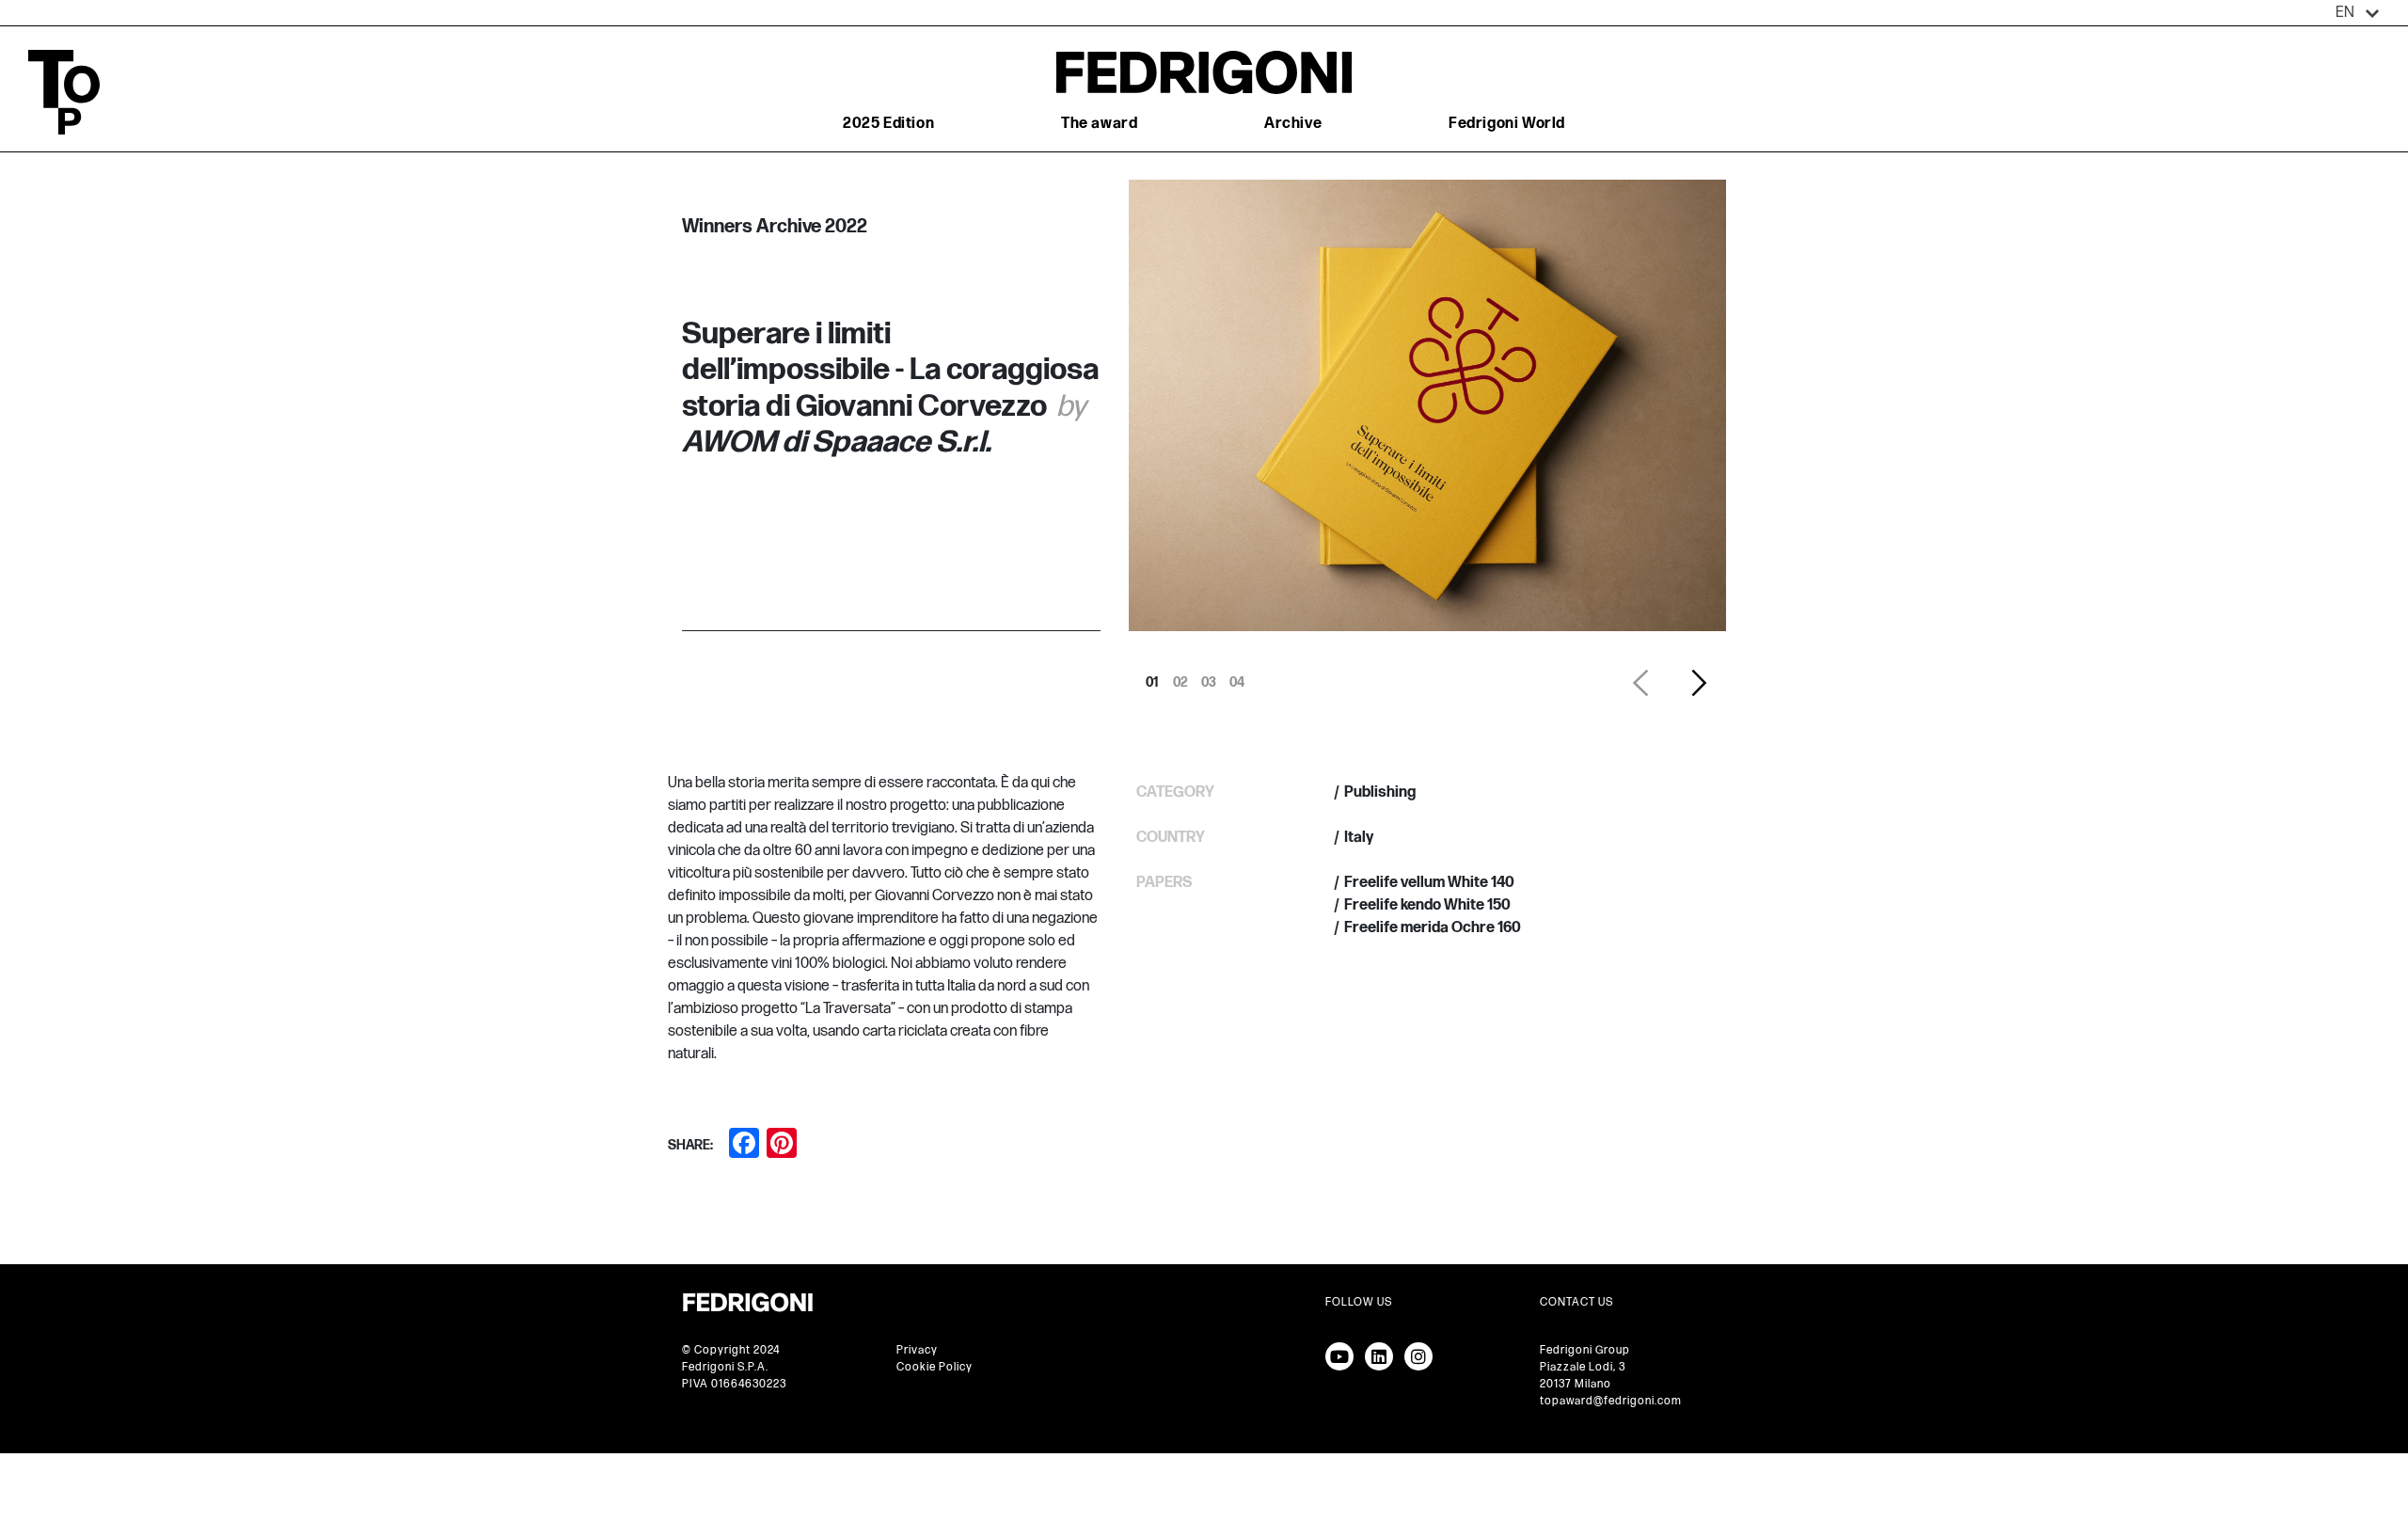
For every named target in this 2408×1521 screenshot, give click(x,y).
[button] (2358, 13)
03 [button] (1209, 677)
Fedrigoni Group (1585, 1350)
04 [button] (1237, 677)
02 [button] (1180, 677)
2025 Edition (888, 124)
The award (1099, 124)
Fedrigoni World (1507, 124)
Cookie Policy (935, 1367)
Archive (1293, 124)
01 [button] (1152, 677)
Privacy (917, 1350)
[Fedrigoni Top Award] (1204, 72)
